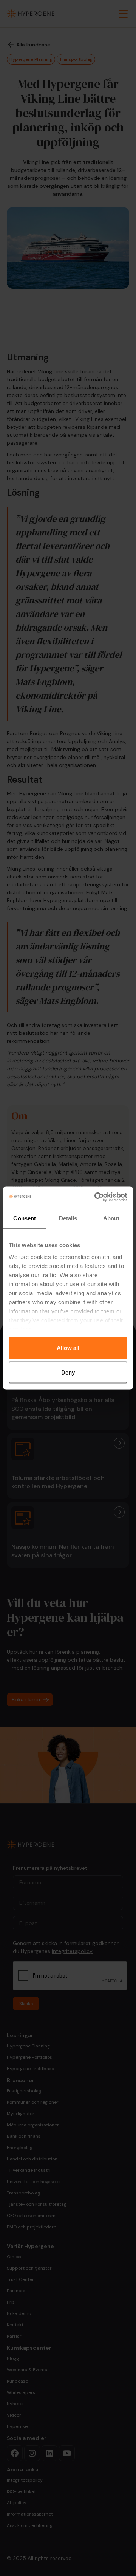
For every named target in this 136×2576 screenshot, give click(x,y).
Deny (68, 1372)
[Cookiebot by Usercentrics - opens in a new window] (96, 1197)
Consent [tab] (25, 1218)
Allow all (68, 1348)
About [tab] (111, 1218)
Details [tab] (68, 1218)
